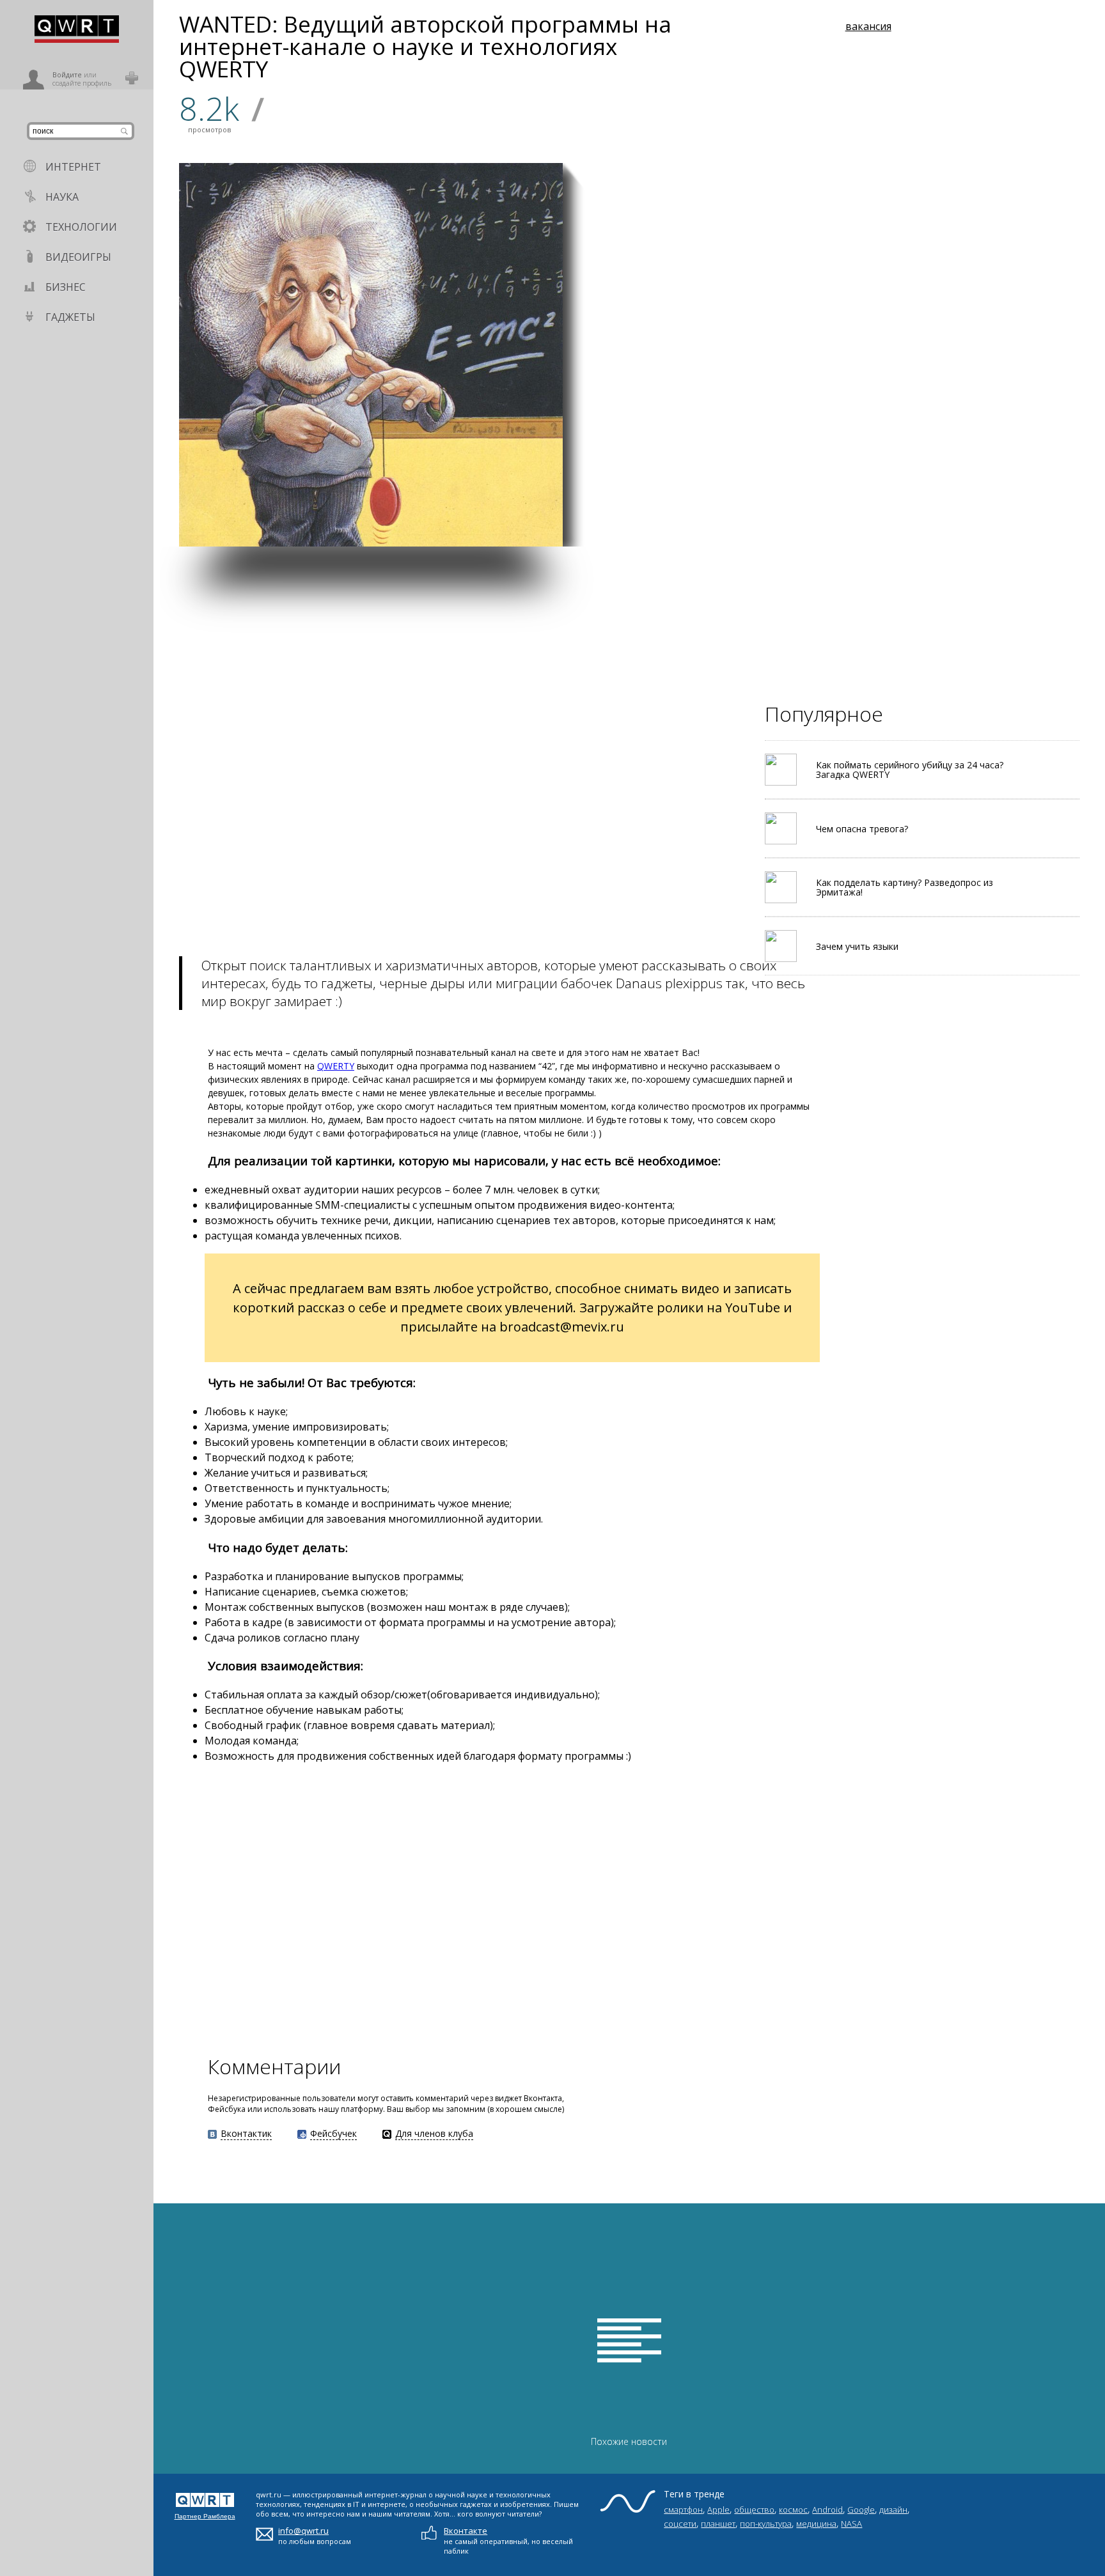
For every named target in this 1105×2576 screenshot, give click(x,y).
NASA (851, 2524)
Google (861, 2510)
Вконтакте (466, 2531)
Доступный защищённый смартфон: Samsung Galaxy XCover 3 (619, 510)
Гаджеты (70, 317)
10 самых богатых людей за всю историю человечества (879, 516)
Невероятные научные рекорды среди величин (623, 384)
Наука (62, 197)
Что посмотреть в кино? (1009, 528)
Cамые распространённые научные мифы (744, 388)
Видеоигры (78, 257)
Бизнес (66, 287)
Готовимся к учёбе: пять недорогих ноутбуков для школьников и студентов (1010, 255)
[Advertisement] (537, 636)
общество (754, 2510)
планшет (718, 2524)
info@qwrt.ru (303, 2531)
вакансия (868, 26)
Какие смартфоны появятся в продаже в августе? (1005, 388)
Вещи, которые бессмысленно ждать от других (754, 516)
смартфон (683, 2510)
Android (827, 2510)
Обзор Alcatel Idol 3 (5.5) (776, 270)
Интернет (73, 167)
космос (793, 2510)
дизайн (893, 2510)
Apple (718, 2510)
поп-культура (766, 2524)
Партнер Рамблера (205, 2516)
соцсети (680, 2524)
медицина (816, 2524)
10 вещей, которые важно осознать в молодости (871, 388)
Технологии (81, 227)
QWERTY (336, 1066)
